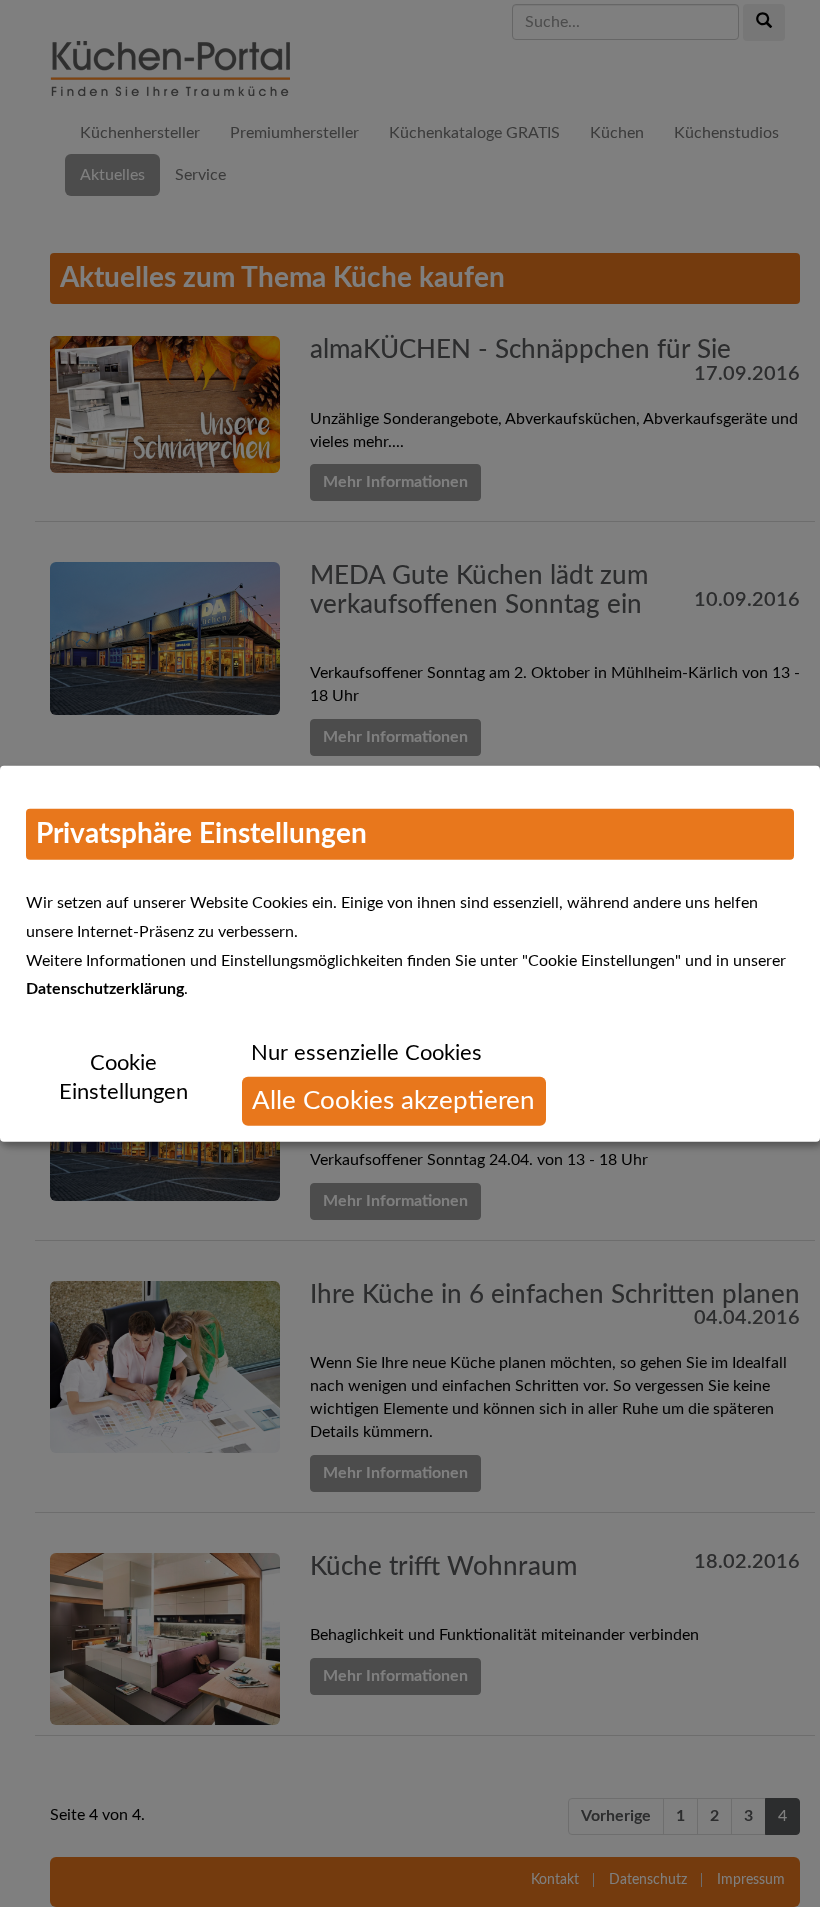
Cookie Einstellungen (123, 1077)
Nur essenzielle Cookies (366, 1053)
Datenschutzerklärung (105, 989)
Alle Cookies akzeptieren (393, 1101)
